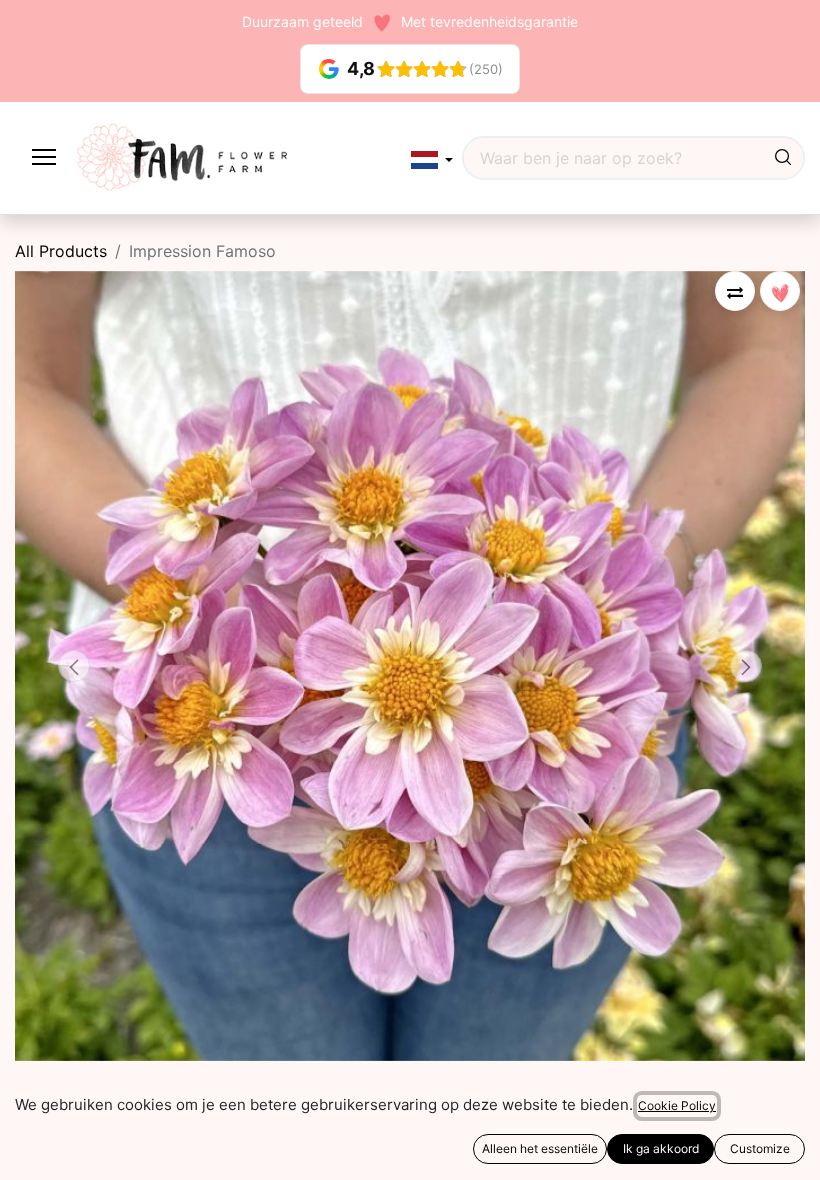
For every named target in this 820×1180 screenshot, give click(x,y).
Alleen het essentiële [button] (540, 1148)
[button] (432, 159)
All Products (61, 251)
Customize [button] (760, 1148)
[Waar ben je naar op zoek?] (783, 158)
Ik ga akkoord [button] (661, 1148)
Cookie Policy (677, 1105)
